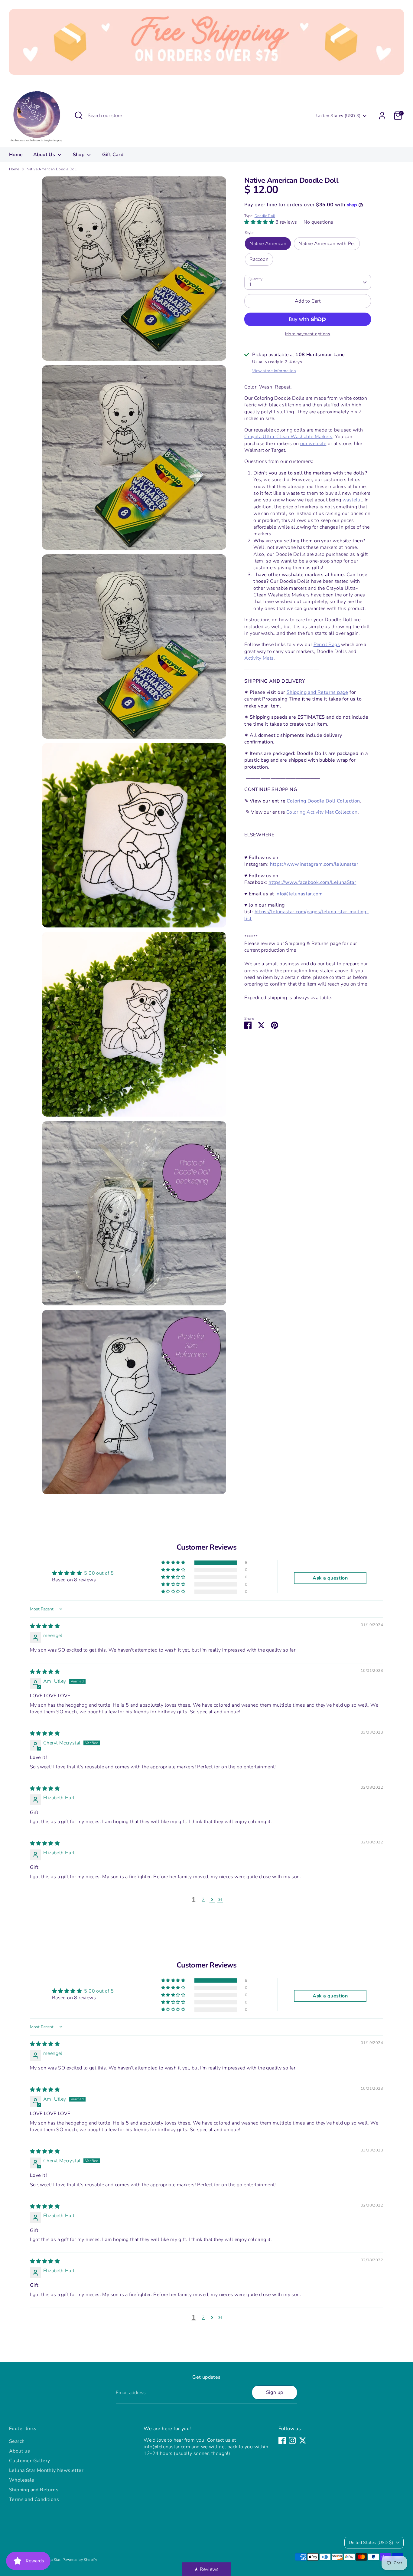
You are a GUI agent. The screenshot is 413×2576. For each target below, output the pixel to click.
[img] (45, 1626)
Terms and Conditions (34, 2499)
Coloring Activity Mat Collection (322, 812)
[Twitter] (303, 2440)
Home (16, 155)
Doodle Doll (265, 216)
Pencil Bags (327, 645)
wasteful (352, 500)
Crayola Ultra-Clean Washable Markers (288, 437)
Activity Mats (259, 658)
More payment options (308, 334)
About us (20, 2451)
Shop (79, 155)
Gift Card (113, 155)
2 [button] (203, 1900)
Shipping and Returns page (317, 692)
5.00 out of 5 (99, 1573)
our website (313, 444)
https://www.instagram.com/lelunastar (314, 864)
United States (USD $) (338, 116)
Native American (268, 244)
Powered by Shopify (80, 2560)
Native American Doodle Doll (52, 169)
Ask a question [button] (330, 1578)
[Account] (382, 116)
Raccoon (259, 259)
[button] (260, 222)
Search (17, 2441)
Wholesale (22, 2480)
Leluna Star (51, 2560)
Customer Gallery (29, 2461)
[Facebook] (282, 2440)
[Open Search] (79, 115)
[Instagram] (292, 2440)
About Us (45, 155)
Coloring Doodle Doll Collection (323, 801)
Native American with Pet (327, 244)
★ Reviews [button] (207, 2569)
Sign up (275, 2392)
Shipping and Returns (34, 2490)
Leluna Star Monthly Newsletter (46, 2470)
